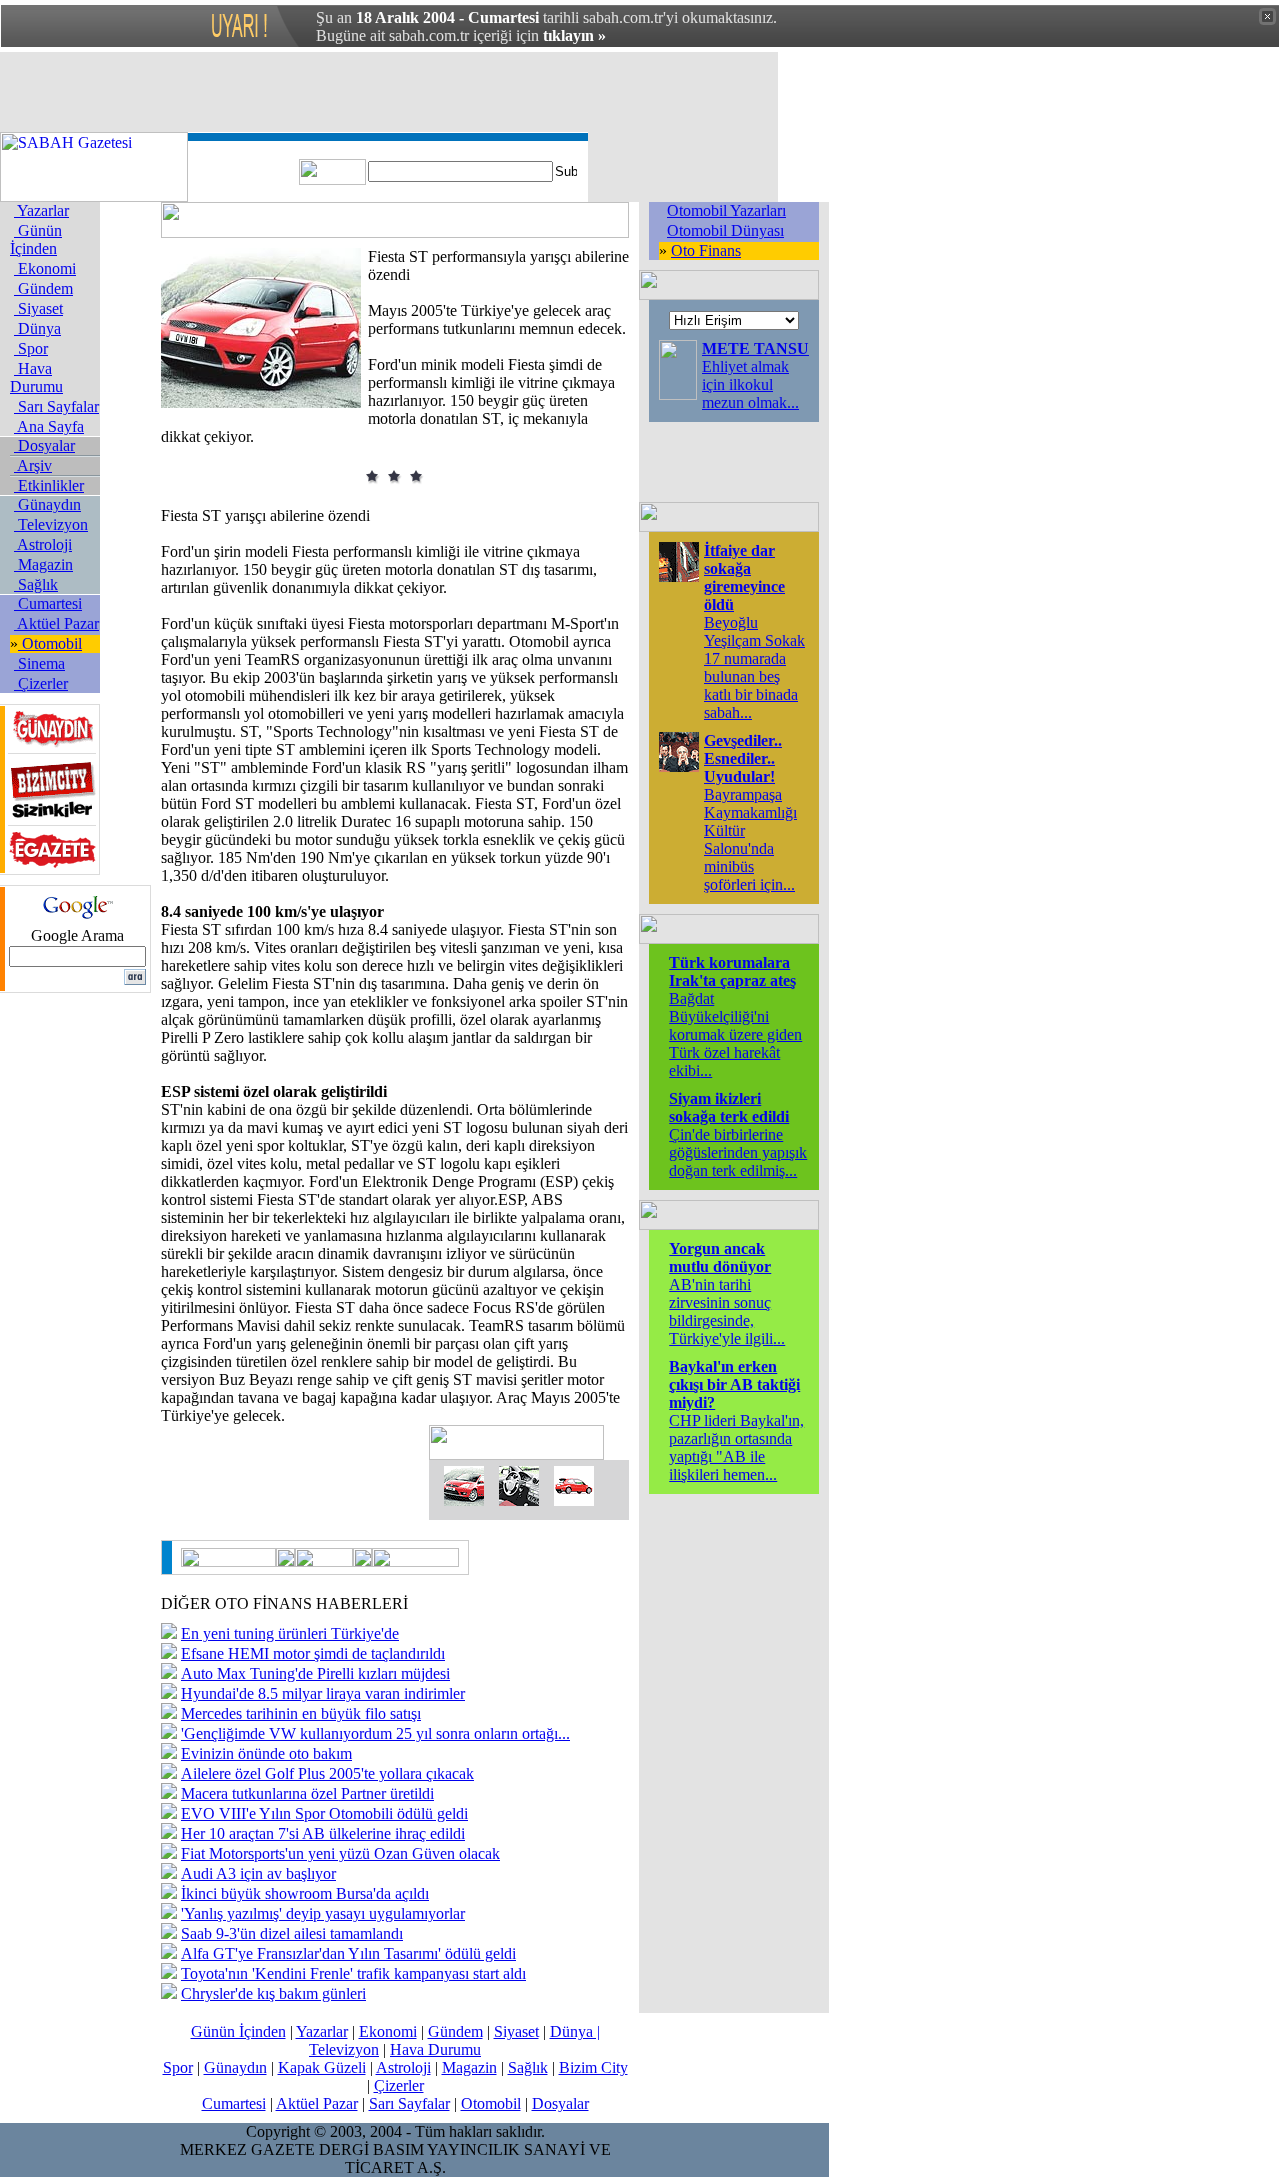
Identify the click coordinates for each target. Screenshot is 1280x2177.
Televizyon (51, 524)
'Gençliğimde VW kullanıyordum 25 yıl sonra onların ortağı (375, 1733)
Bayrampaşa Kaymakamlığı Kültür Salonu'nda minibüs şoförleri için (750, 839)
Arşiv (33, 465)
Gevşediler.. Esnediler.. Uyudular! (743, 758)
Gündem (43, 288)
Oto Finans (706, 250)
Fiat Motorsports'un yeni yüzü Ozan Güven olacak (340, 1853)
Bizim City (593, 2067)
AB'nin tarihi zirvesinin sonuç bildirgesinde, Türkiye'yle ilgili (727, 1311)
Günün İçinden (36, 239)
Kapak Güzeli (322, 2067)
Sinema (39, 663)
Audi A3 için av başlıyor (258, 1873)
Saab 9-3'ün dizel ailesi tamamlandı (292, 1933)
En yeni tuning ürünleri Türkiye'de (290, 1633)
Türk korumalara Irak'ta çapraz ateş (732, 971)
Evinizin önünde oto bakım (266, 1753)
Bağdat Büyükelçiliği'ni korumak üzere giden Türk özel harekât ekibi (735, 1034)
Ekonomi (45, 268)
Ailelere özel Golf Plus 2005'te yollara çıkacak (327, 1773)
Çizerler (41, 683)
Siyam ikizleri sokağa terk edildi (729, 1107)
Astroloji (43, 544)
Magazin (43, 564)
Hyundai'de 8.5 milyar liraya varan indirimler (323, 1693)
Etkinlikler (49, 485)
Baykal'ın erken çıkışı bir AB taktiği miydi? (734, 1384)
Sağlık (36, 584)
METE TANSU (755, 348)
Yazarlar (41, 210)
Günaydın (47, 504)
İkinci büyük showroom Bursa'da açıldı (305, 1893)
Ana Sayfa (49, 426)
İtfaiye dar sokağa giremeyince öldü (744, 577)
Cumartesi (48, 603)
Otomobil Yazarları (726, 210)
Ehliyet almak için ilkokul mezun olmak (750, 384)
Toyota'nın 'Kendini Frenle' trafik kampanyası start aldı (353, 1973)
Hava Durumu (36, 377)
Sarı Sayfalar (56, 406)
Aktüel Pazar (56, 623)
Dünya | (575, 2031)
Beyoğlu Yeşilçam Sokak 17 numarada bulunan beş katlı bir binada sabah (754, 667)
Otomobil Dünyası (725, 230)
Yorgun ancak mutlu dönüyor (720, 1257)
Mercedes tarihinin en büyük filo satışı (301, 1713)
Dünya (37, 328)
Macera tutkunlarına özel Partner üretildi (307, 1793)
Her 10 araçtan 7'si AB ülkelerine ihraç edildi (323, 1833)
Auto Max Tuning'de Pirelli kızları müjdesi (315, 1673)
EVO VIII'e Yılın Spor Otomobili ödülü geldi (324, 1813)
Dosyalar (44, 445)
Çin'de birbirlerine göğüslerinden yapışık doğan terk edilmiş (738, 1152)
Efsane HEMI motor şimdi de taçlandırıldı (313, 1653)
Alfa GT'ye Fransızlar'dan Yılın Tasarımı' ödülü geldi (348, 1953)
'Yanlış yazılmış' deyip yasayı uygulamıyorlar (323, 1913)
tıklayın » (574, 35)
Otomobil (50, 643)
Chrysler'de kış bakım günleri (273, 1993)
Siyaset (38, 308)
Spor (31, 348)
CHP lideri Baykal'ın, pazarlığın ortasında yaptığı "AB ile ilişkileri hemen (736, 1447)
